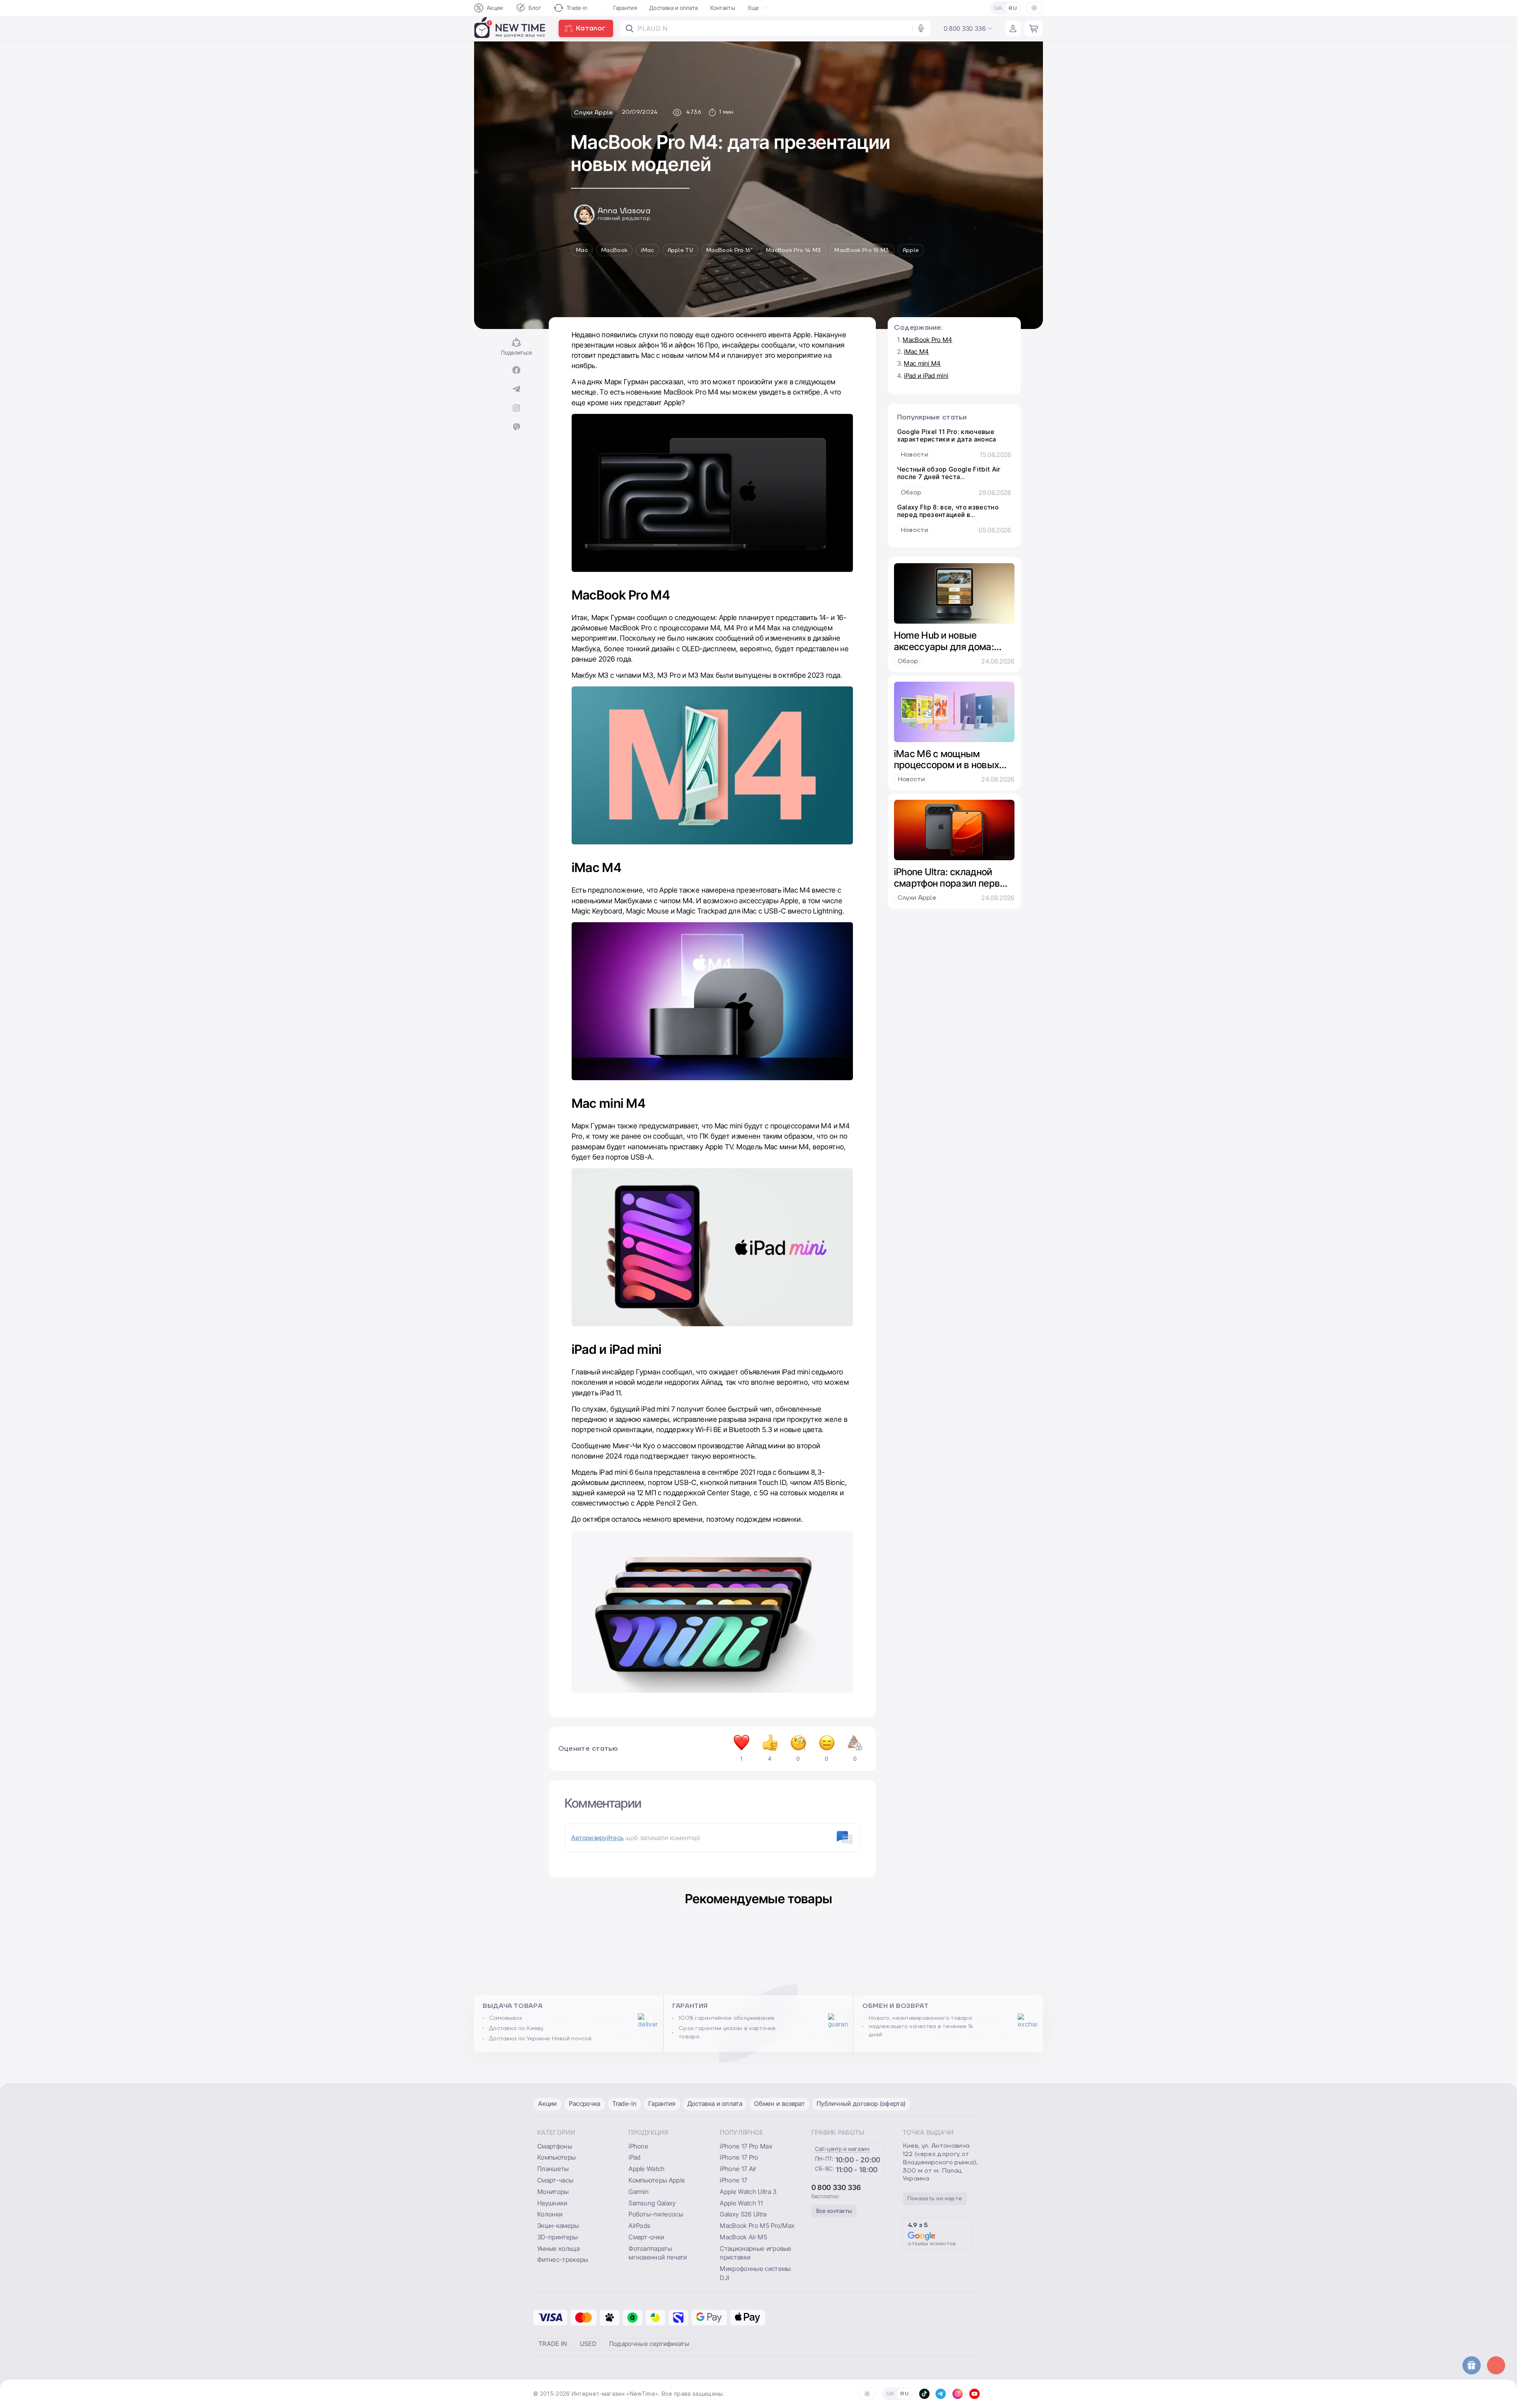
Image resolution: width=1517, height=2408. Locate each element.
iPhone (638, 2146)
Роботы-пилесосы (656, 2214)
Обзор (911, 493)
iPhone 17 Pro (739, 2157)
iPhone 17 (733, 2180)
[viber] (516, 428)
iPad (634, 2157)
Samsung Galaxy (652, 2203)
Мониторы (553, 2192)
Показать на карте (935, 2199)
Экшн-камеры (558, 2226)
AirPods (639, 2226)
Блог (535, 8)
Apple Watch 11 (741, 2203)
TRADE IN (553, 2344)
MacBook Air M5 (743, 2237)
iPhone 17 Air (738, 2169)
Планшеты (553, 2169)
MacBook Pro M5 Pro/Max (757, 2226)
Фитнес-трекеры (563, 2259)
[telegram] (516, 390)
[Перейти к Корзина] (1033, 28)
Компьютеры (556, 2157)
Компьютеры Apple (657, 2180)
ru (1013, 8)
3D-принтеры (558, 2237)
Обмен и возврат (779, 2103)
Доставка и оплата (674, 8)
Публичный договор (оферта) (861, 2103)
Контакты (723, 8)
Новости (914, 455)
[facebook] (516, 371)
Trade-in (577, 8)
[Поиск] (630, 28)
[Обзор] (954, 481)
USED (588, 2344)
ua (998, 8)
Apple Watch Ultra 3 (748, 2192)
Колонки (550, 2214)
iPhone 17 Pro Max (746, 2146)
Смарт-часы (555, 2180)
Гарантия (625, 8)
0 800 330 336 (836, 2187)
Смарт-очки (646, 2237)
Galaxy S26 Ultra (743, 2214)
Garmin (639, 2192)
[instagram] (516, 409)
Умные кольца (558, 2248)
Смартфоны (555, 2146)
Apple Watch (647, 2169)
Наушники (552, 2203)
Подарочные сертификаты (649, 2344)
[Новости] (954, 444)
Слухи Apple (917, 898)
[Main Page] (510, 28)
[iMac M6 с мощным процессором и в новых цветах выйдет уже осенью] (954, 712)
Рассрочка (585, 2103)
